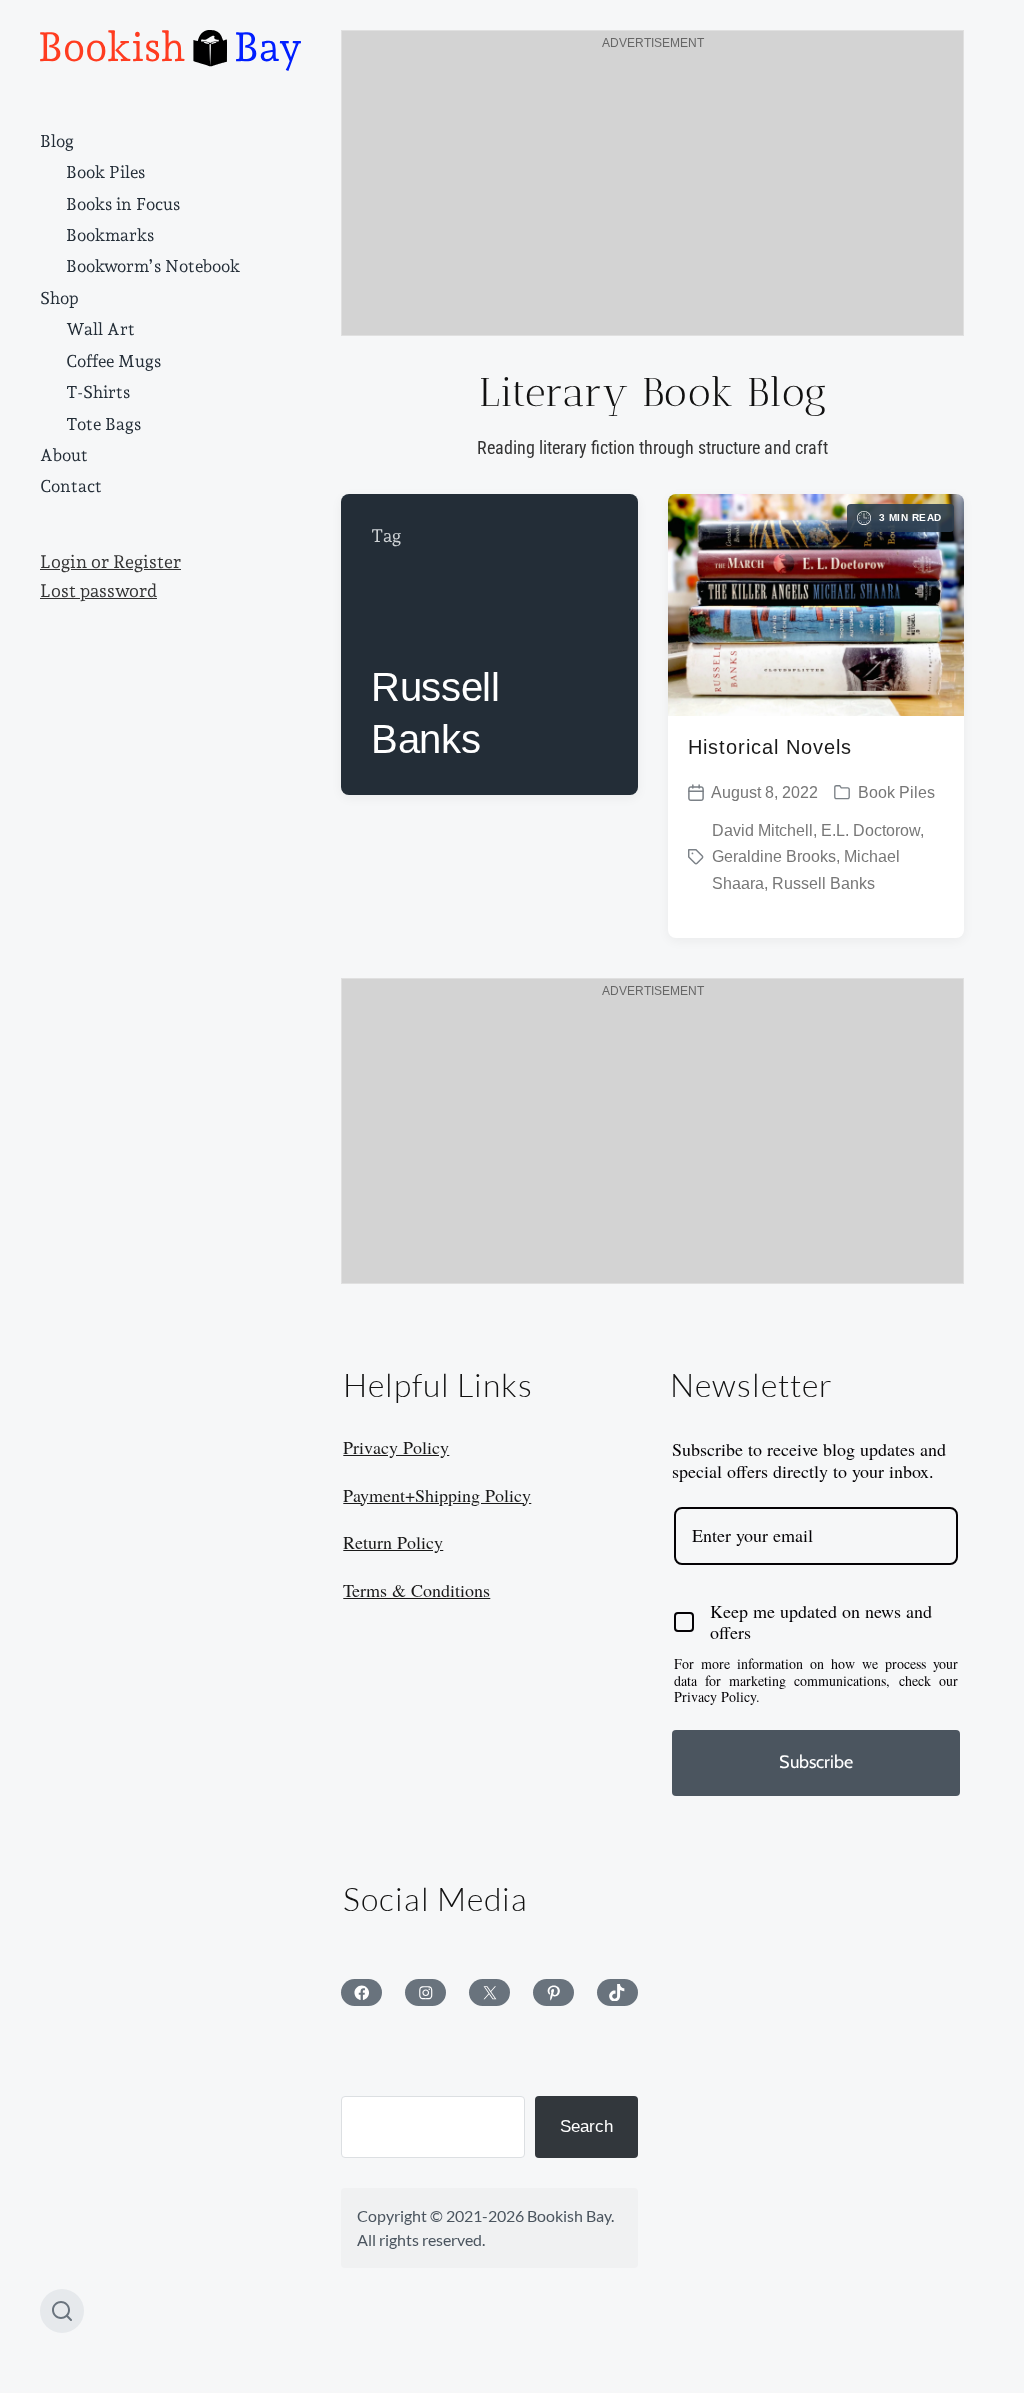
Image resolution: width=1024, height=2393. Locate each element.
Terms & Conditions (416, 1590)
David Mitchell (762, 830)
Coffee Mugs (113, 361)
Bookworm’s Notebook (153, 266)
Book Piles (105, 172)
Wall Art (100, 329)
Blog (57, 141)
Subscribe (816, 1762)
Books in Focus (123, 204)
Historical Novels (770, 747)
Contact (71, 486)
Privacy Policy (396, 1447)
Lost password (98, 591)
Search (586, 2126)
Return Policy (393, 1542)
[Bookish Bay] (170, 50)
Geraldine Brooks (774, 856)
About (64, 455)
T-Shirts (98, 392)
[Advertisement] (652, 195)
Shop (59, 298)
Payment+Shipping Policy (437, 1495)
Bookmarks (110, 235)
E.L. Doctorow (870, 830)
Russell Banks (823, 883)
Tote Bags (103, 424)
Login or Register (110, 562)
